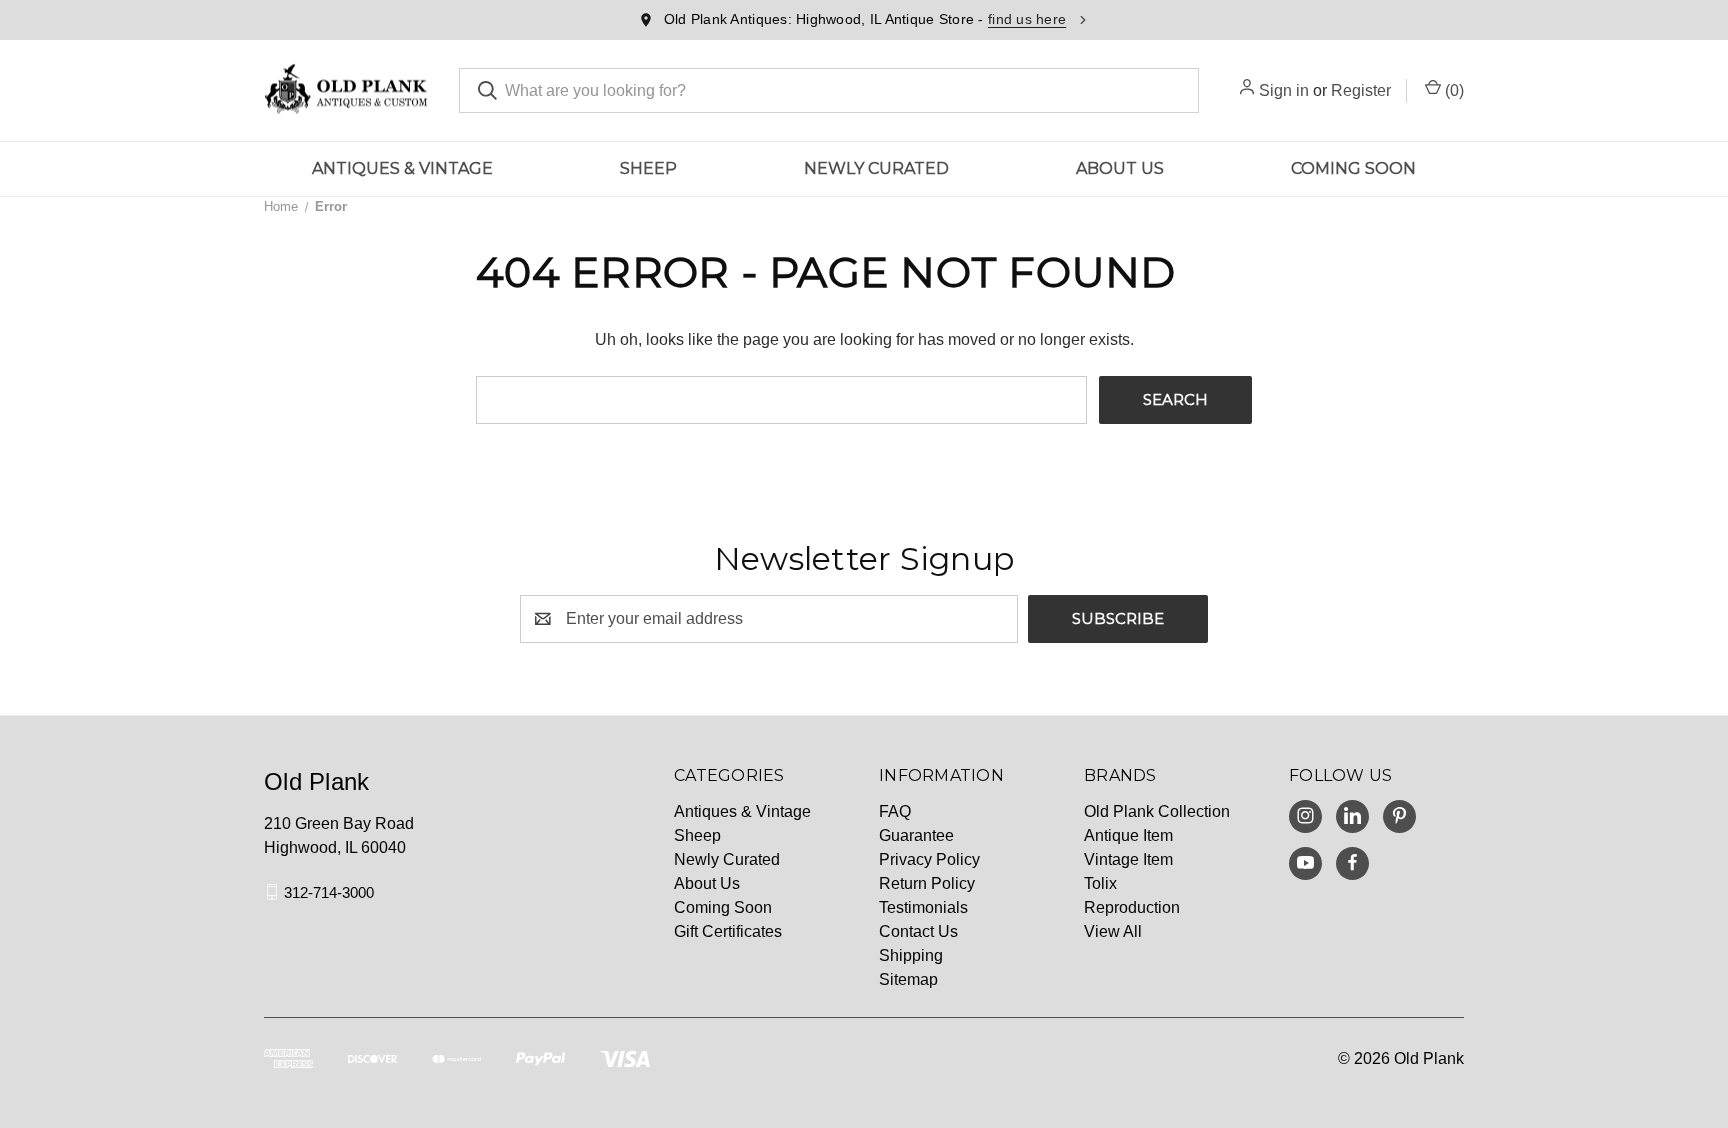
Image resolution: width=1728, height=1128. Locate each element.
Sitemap (908, 979)
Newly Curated (876, 168)
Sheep (648, 168)
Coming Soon (1353, 168)
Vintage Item (1128, 859)
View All (1113, 931)
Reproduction (1132, 907)
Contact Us (918, 931)
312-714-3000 (329, 891)
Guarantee (916, 835)
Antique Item (1128, 835)
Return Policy (927, 883)
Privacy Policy (929, 859)
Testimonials (923, 907)
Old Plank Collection (1157, 811)
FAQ (895, 811)
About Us (1120, 168)
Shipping (911, 955)
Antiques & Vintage (402, 168)
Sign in (1284, 90)
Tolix (1100, 883)
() (1452, 90)
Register (1361, 90)
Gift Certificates (728, 931)
